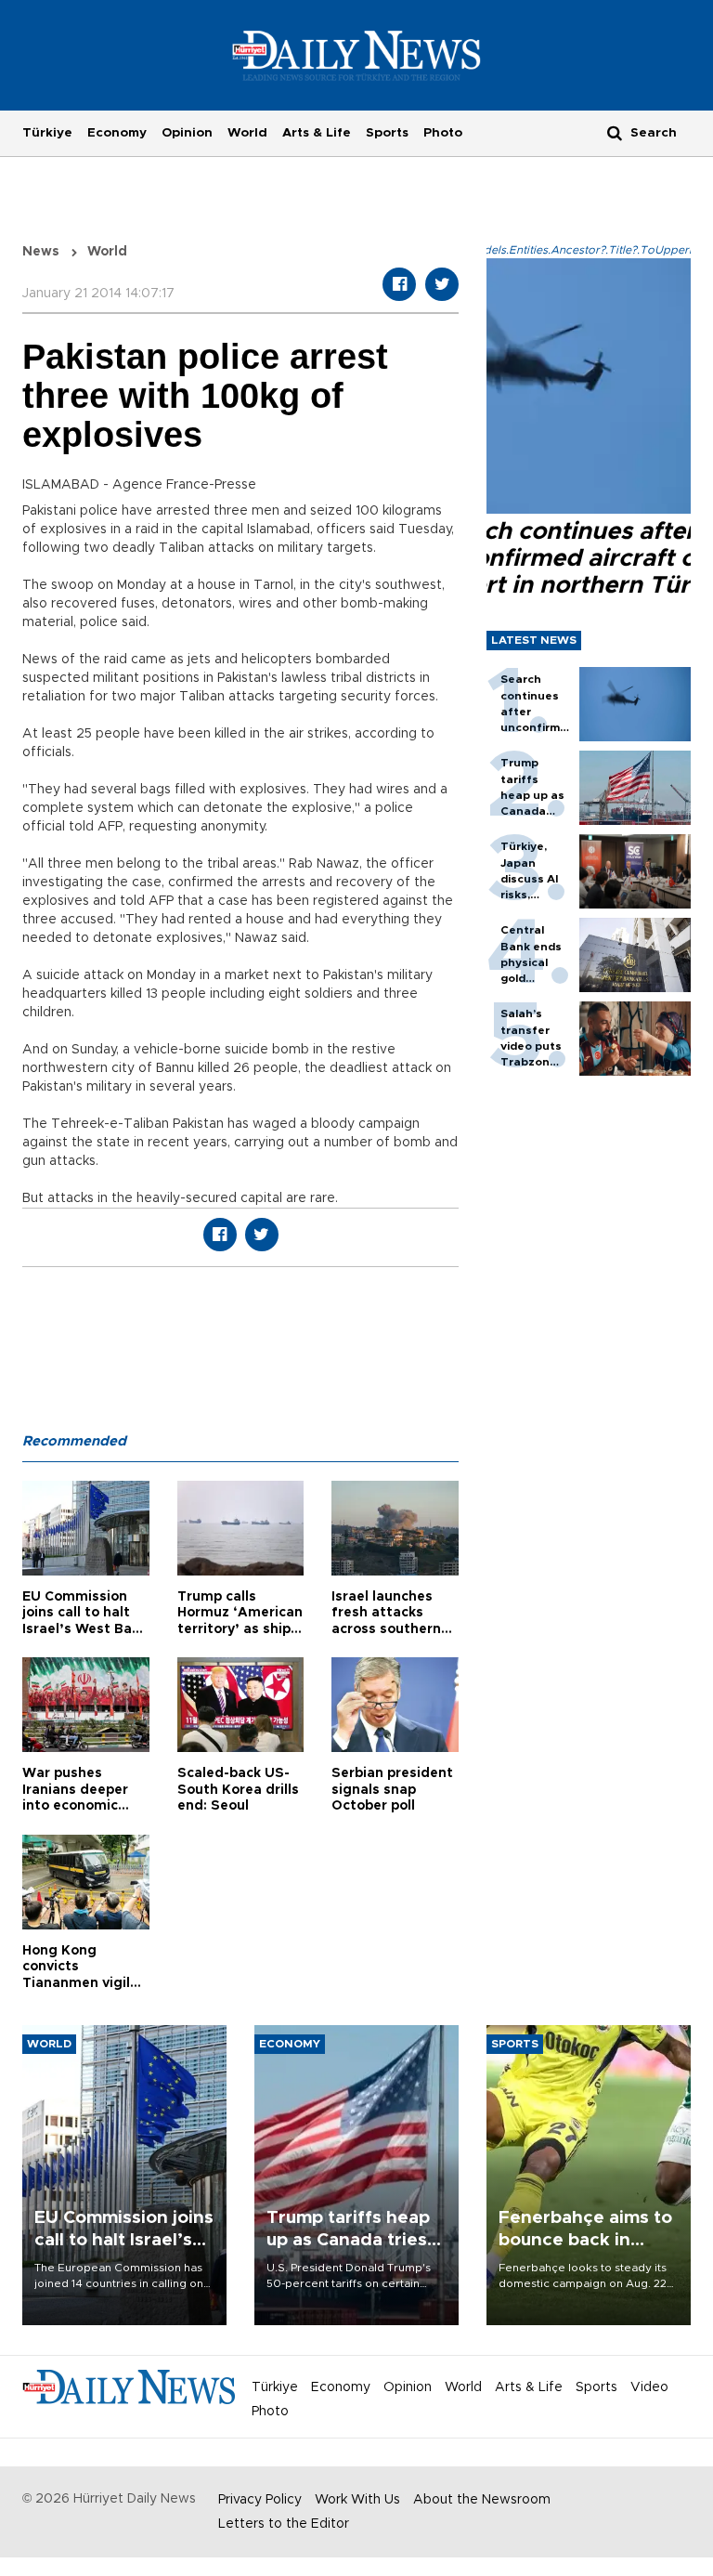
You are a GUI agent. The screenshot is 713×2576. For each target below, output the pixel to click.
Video (649, 2387)
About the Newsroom (482, 2500)
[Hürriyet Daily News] (357, 55)
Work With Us (357, 2500)
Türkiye (47, 133)
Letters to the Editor (284, 2524)
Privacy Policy (260, 2500)
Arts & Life (317, 133)
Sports (387, 133)
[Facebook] (399, 284)
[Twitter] (442, 284)
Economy (117, 133)
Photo (443, 133)
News (41, 252)
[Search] (615, 132)
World (247, 133)
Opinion (187, 133)
